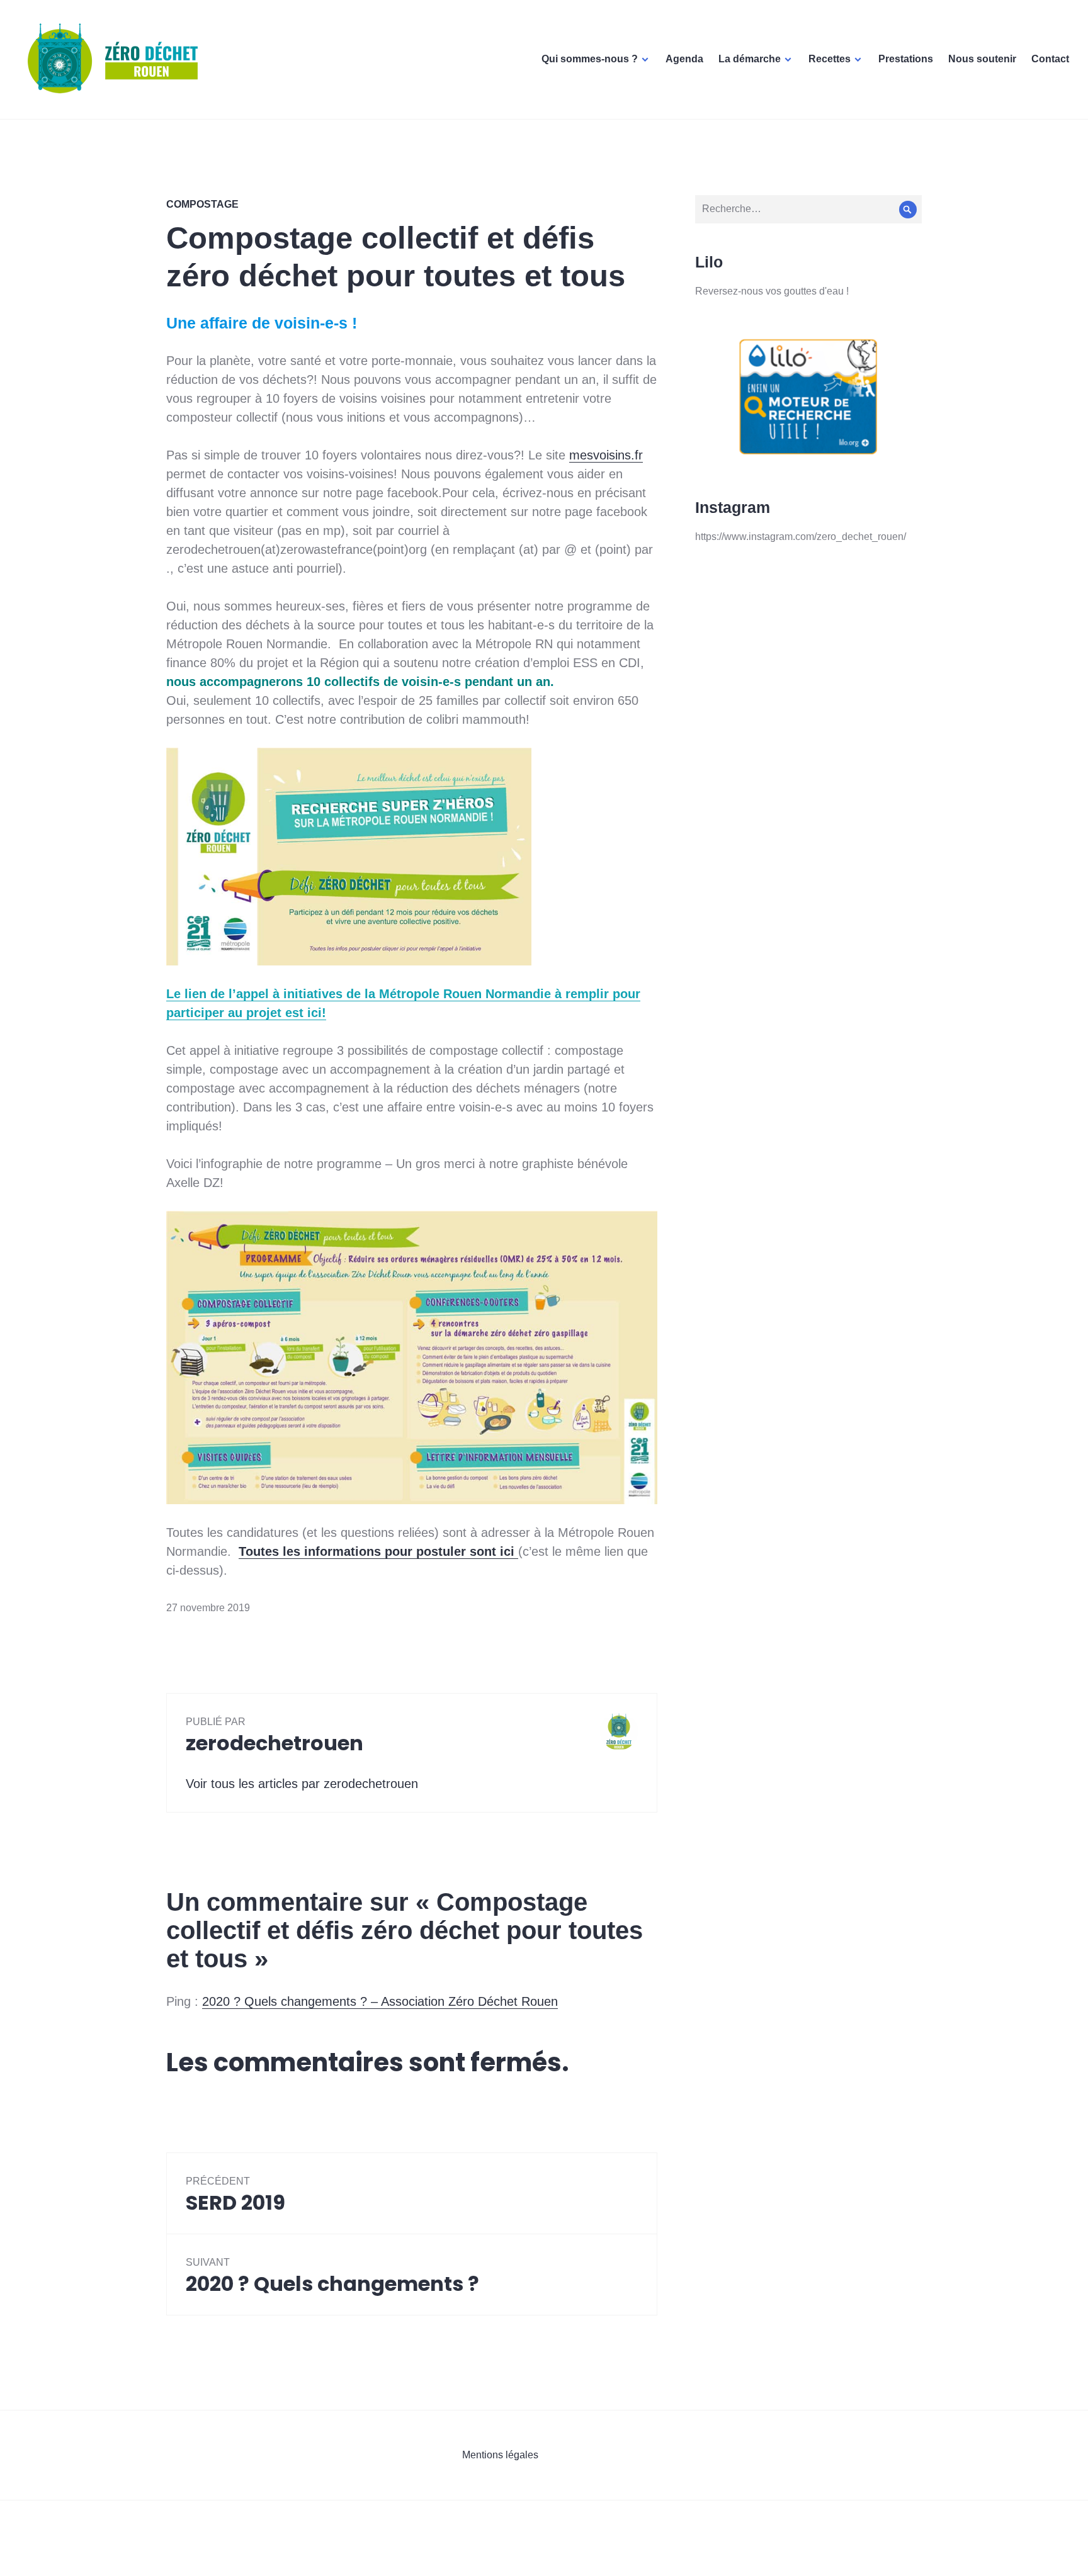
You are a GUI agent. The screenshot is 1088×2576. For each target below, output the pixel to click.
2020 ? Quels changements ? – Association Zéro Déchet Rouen (380, 2001)
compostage (202, 204)
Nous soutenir (982, 59)
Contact (1050, 59)
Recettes (830, 59)
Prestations (906, 59)
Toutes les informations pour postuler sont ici (378, 1551)
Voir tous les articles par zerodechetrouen (302, 1784)
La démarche (750, 59)
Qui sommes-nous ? (590, 59)
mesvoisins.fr (606, 455)
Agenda (684, 59)
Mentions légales (500, 2455)
